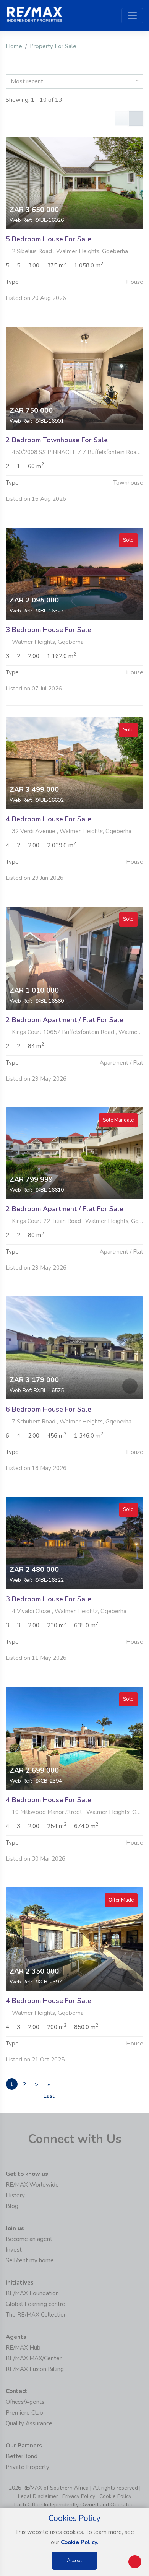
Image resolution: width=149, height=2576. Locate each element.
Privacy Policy (79, 2496)
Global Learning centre (36, 2304)
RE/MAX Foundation (32, 2293)
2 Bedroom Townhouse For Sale (57, 440)
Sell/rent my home (30, 2260)
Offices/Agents (25, 2402)
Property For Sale (53, 46)
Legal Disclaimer (38, 2496)
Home (14, 46)
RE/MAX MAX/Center (34, 2358)
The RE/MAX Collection (36, 2315)
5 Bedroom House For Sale (49, 239)
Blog (12, 2206)
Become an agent (29, 2239)
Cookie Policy (115, 2496)
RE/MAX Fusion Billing (35, 2369)
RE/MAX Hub (23, 2348)
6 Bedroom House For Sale (49, 1409)
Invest (14, 2250)
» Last (49, 2085)
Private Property (28, 2467)
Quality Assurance (29, 2423)
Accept (74, 2561)
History (15, 2195)
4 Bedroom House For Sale (49, 819)
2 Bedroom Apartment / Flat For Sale (65, 1020)
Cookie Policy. (80, 2542)
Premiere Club (24, 2413)
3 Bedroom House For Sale (49, 630)
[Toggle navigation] (132, 16)
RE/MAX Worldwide (32, 2185)
